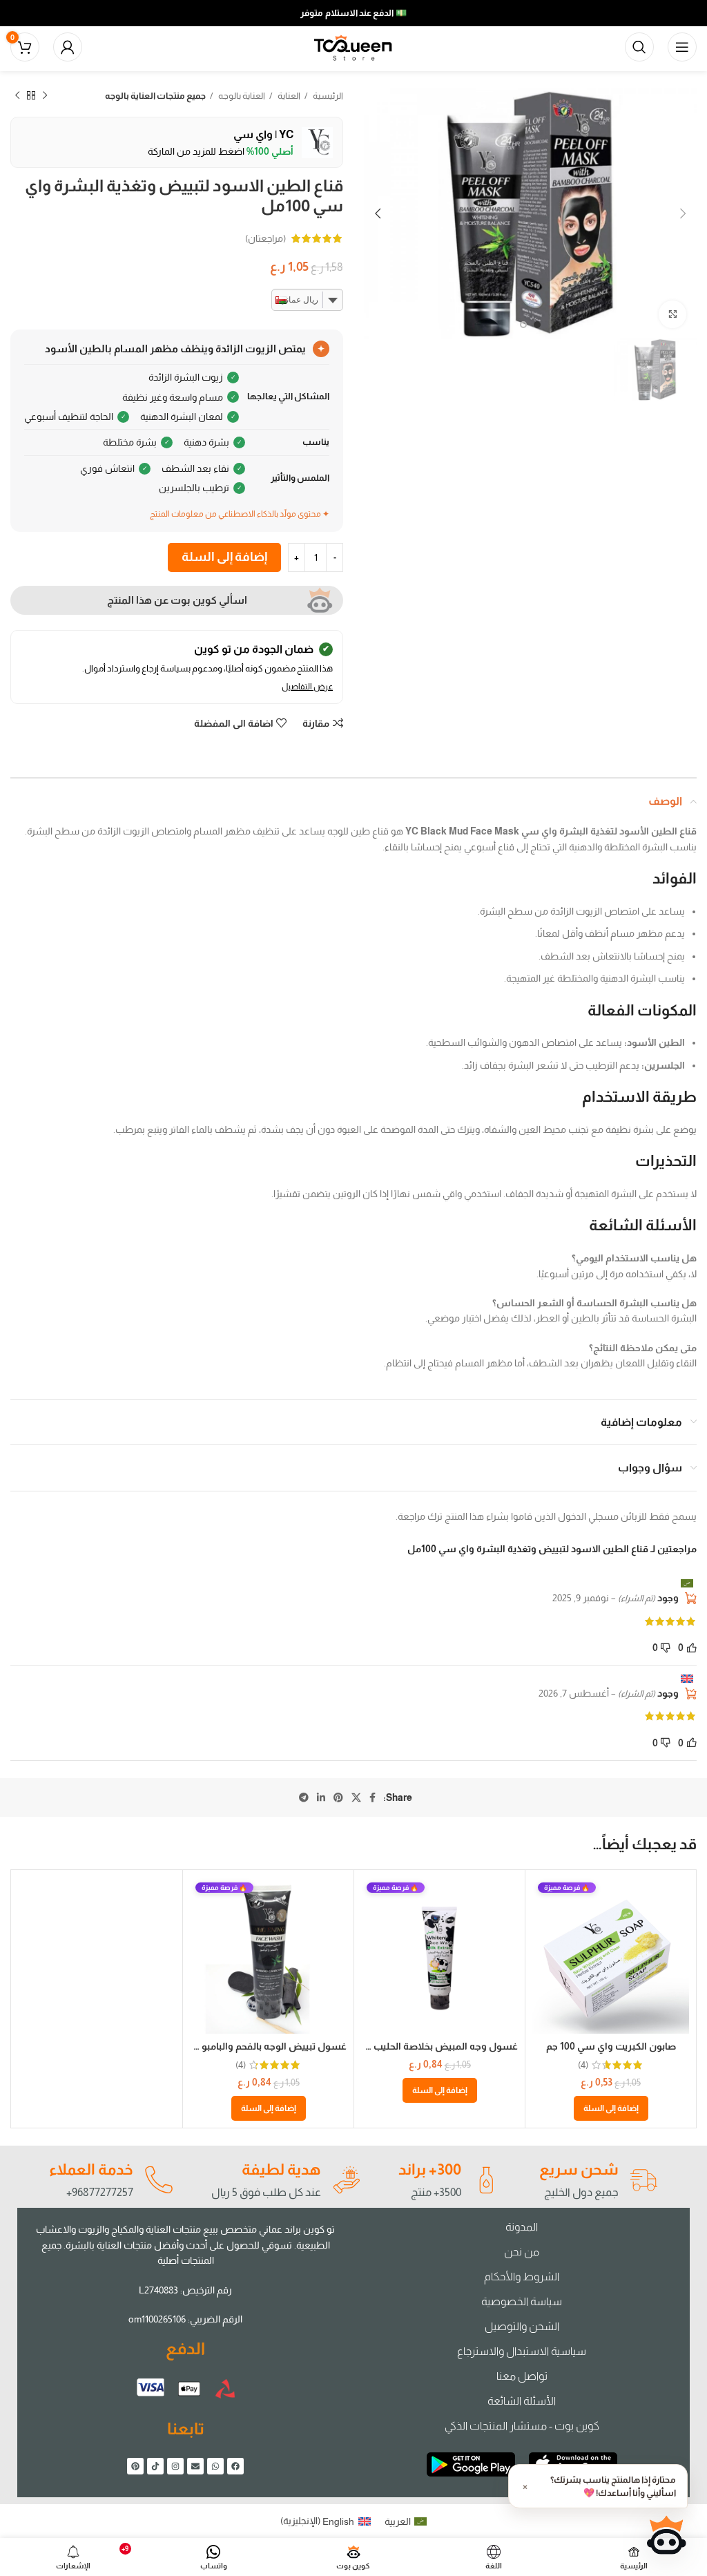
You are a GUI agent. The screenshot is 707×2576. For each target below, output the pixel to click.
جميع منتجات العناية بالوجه (155, 96)
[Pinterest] (135, 2466)
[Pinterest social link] (338, 1797)
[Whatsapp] (215, 2466)
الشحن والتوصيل (522, 2326)
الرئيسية (327, 96)
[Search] (639, 47)
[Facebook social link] (372, 1797)
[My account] (68, 47)
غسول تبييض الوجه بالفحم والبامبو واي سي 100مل (240, 2046)
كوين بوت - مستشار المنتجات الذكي (522, 2426)
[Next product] (17, 96)
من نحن (522, 2252)
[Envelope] (195, 2466)
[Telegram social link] (304, 1797)
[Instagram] (175, 2466)
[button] (611, 2108)
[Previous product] (45, 96)
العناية (288, 96)
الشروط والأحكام (522, 2277)
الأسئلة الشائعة (522, 2401)
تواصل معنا (522, 2376)
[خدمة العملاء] (158, 2180)
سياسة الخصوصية (522, 2301)
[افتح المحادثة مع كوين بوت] (666, 2535)
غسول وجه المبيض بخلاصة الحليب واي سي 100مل (411, 2046)
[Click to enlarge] (672, 314)
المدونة (522, 2227)
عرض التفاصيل (307, 687)
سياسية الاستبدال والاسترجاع (522, 2351)
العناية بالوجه (241, 96)
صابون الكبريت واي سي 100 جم (611, 2046)
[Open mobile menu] (682, 47)
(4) (583, 2065)
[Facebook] (235, 2466)
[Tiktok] (155, 2466)
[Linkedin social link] (321, 1797)
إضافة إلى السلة (224, 557)
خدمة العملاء (91, 2169)
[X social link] (356, 1797)
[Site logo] (353, 46)
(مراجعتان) (265, 238)
